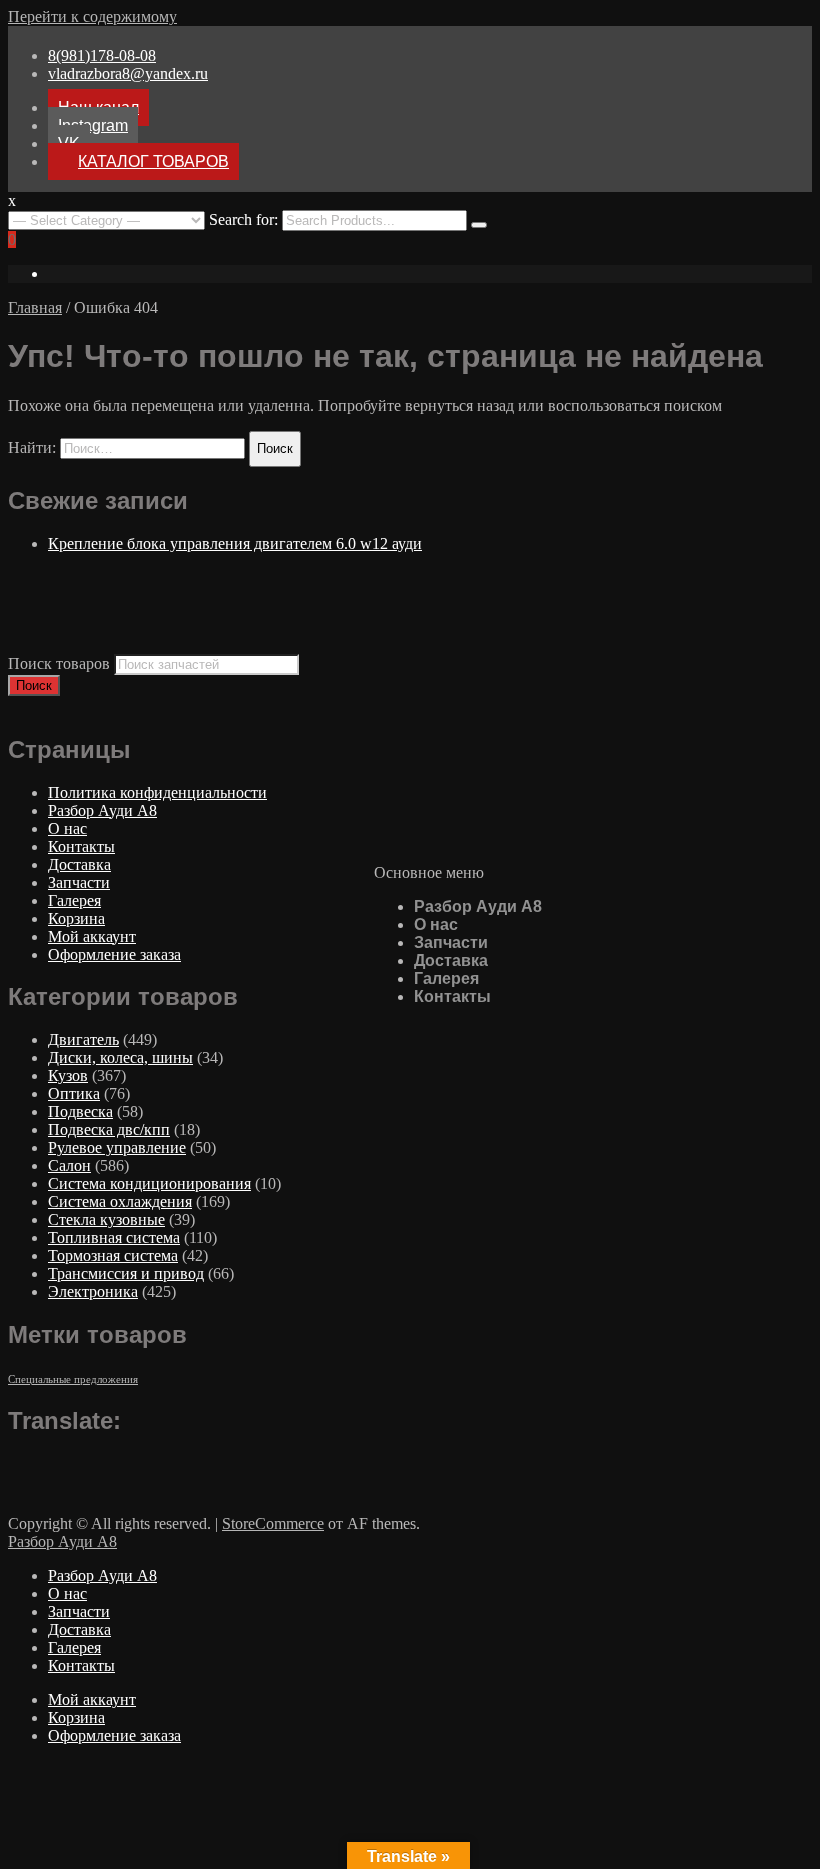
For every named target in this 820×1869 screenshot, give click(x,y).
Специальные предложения (73, 1379)
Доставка (451, 960)
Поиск (34, 685)
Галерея (446, 978)
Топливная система (114, 1237)
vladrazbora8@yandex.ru (128, 73)
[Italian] (77, 1463)
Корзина (76, 918)
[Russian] (117, 1463)
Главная (35, 307)
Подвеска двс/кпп (109, 1129)
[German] (57, 1463)
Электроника (93, 1291)
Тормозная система (113, 1255)
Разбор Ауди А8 (478, 906)
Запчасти (451, 942)
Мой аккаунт (92, 936)
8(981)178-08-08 (102, 55)
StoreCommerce (273, 1523)
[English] (17, 1463)
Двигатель (83, 1039)
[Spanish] (137, 1463)
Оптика (74, 1093)
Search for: (243, 219)
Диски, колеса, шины (120, 1057)
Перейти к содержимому (92, 16)
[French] (37, 1463)
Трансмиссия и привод (126, 1273)
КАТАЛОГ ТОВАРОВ (153, 161)
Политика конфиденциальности (157, 792)
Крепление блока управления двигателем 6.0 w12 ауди (235, 543)
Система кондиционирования (149, 1183)
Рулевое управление (117, 1147)
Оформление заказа (114, 954)
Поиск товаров (59, 663)
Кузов (68, 1075)
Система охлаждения (120, 1201)
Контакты (452, 996)
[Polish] (97, 1463)
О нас (436, 924)
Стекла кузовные (106, 1219)
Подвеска (80, 1111)
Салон (69, 1165)
